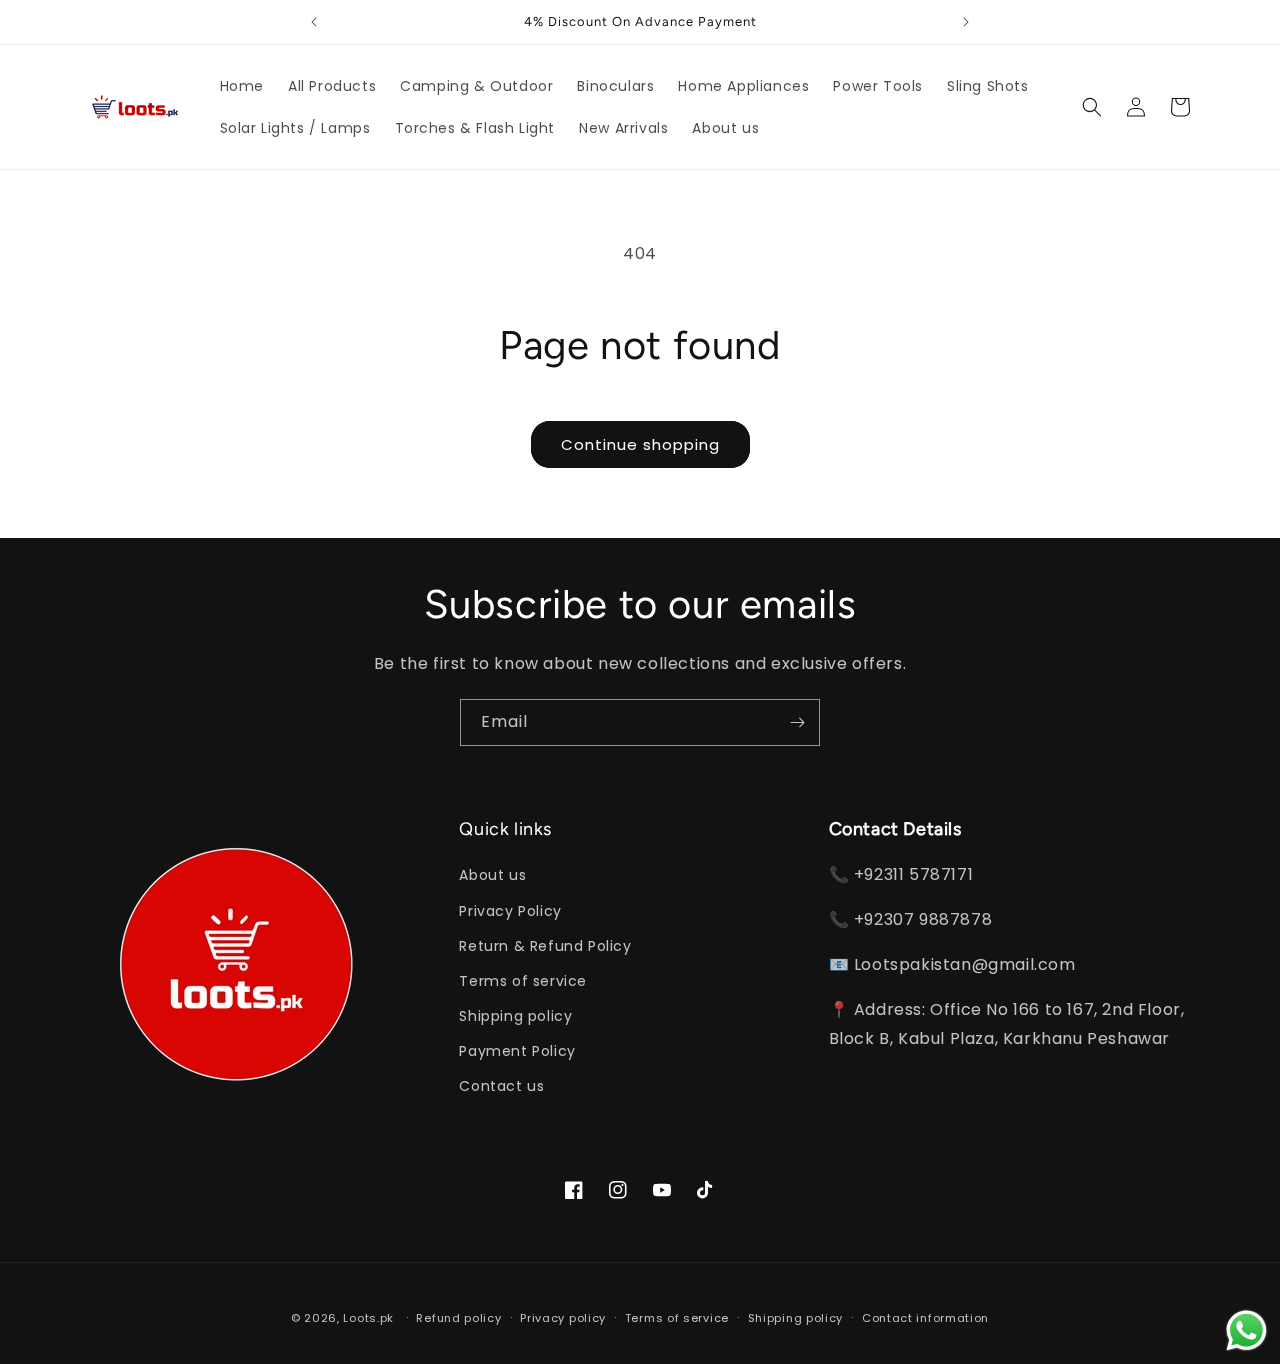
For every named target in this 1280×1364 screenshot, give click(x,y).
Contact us (501, 1086)
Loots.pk (368, 1318)
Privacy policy (563, 1318)
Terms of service (523, 981)
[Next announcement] (966, 22)
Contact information (925, 1318)
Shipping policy (515, 1016)
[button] (1092, 107)
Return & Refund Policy (545, 946)
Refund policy (458, 1318)
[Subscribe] (797, 722)
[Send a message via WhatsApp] (1246, 1330)
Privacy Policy (510, 911)
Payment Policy (517, 1051)
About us (492, 875)
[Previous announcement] (314, 22)
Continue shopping (640, 444)
